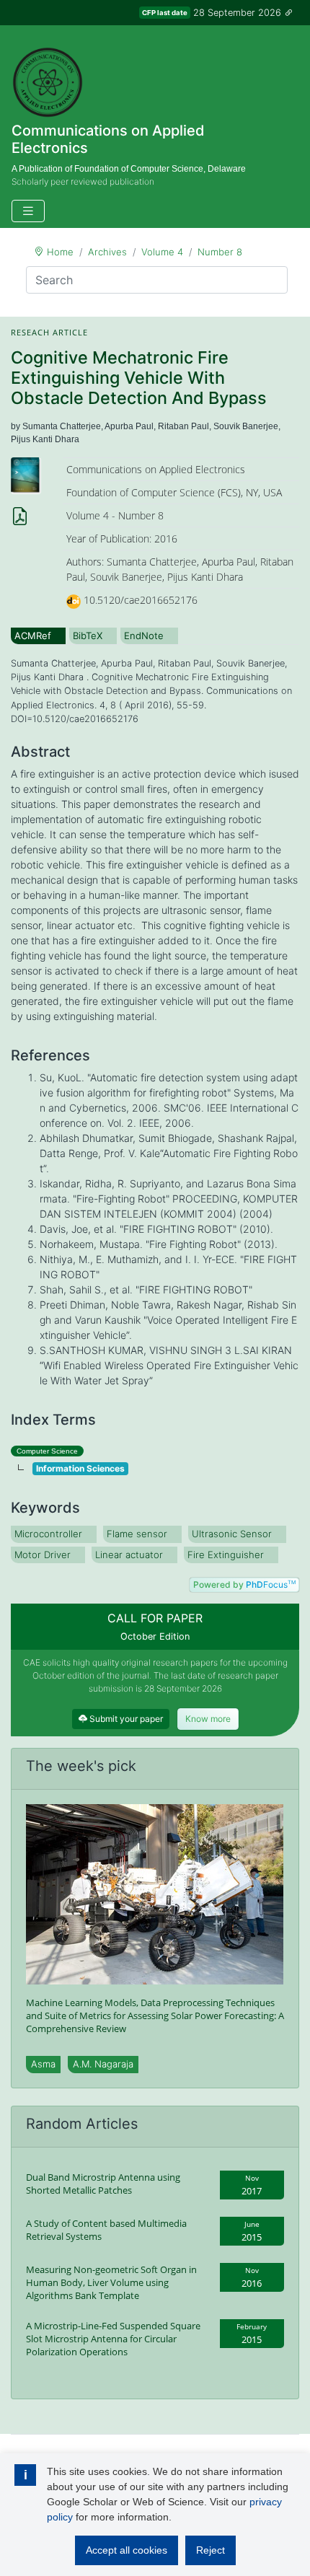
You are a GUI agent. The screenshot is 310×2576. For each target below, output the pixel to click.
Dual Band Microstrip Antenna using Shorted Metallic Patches (103, 2184)
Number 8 (220, 252)
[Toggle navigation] (28, 211)
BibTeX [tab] (88, 636)
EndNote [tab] (144, 636)
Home (60, 252)
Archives (107, 252)
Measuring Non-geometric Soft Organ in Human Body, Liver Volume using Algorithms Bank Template (111, 2282)
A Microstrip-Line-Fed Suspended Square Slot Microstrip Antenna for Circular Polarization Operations (113, 2339)
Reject (211, 2550)
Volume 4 (162, 252)
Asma (43, 2064)
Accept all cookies (127, 2550)
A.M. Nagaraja (103, 2064)
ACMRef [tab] (33, 636)
